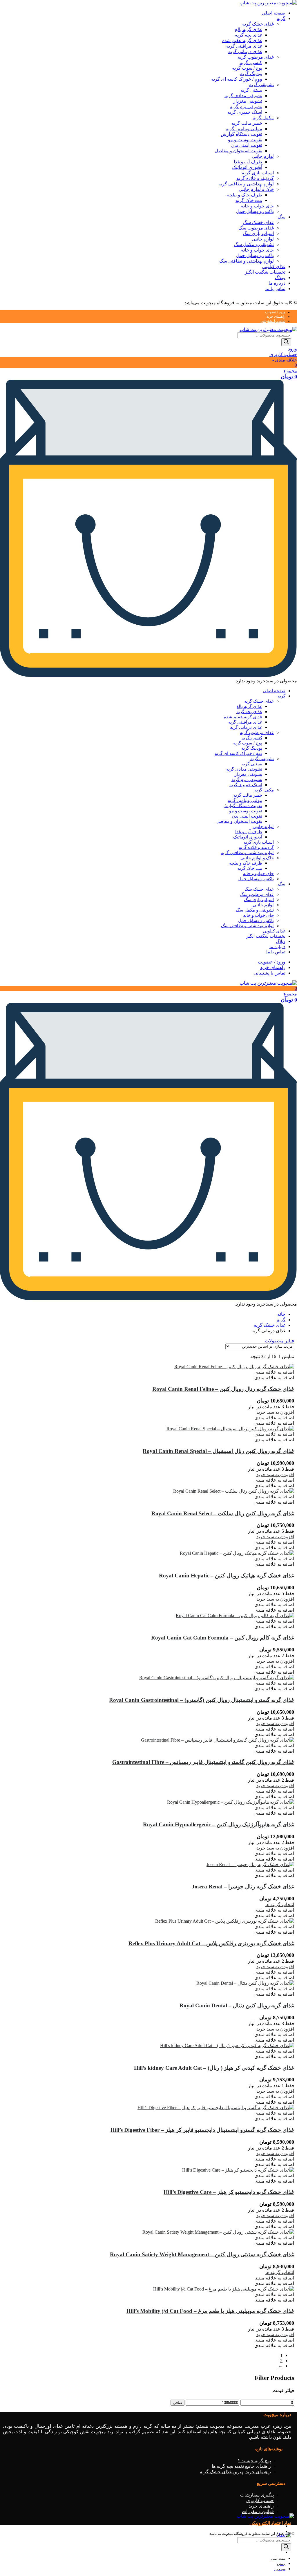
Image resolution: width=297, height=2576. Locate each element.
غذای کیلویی (274, 266)
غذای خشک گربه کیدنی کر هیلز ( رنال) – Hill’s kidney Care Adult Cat (214, 2068)
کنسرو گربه (251, 63)
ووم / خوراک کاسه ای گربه (237, 79)
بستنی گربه (251, 90)
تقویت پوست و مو (245, 140)
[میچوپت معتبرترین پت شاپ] (268, 3)
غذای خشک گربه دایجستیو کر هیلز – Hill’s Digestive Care (229, 2192)
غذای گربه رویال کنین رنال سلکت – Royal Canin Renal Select (223, 1513)
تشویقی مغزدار (248, 101)
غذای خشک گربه (258, 24)
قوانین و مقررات (258, 2511)
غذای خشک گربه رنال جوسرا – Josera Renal (243, 1887)
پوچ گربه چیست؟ (254, 2461)
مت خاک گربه (249, 200)
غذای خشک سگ (258, 222)
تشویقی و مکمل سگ (254, 244)
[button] (274, 1372)
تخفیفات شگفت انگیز (265, 272)
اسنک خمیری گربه (245, 112)
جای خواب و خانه (257, 206)
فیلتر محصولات (279, 1341)
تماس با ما (275, 289)
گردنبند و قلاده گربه (255, 178)
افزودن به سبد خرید (275, 1412)
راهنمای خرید (276, 317)
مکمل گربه (263, 118)
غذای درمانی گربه (245, 51)
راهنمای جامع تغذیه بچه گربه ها (241, 2466)
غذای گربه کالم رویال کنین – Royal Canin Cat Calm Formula (223, 1638)
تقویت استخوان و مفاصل (238, 151)
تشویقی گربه (261, 85)
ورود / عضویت (275, 312)
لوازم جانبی (263, 156)
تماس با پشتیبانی (273, 321)
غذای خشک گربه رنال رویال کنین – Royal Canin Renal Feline (223, 1389)
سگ (281, 217)
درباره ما (277, 283)
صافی (178, 2403)
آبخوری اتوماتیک (247, 167)
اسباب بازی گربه (258, 173)
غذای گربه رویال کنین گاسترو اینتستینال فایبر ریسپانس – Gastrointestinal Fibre (203, 1762)
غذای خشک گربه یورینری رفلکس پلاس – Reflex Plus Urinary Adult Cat (211, 1943)
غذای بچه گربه (249, 35)
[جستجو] (286, 342)
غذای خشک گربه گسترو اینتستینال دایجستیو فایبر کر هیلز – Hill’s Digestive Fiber (202, 2130)
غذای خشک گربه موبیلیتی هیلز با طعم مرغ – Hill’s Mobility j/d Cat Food (210, 2311)
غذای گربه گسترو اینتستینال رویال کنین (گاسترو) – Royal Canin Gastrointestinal (202, 1700)
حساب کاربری (260, 2500)
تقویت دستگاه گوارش (241, 134)
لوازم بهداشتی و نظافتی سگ (247, 261)
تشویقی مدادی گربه (243, 96)
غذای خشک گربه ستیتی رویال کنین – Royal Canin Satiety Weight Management (202, 2254)
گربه (281, 18)
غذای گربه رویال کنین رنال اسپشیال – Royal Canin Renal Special (218, 1451)
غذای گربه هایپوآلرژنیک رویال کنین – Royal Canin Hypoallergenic (219, 1824)
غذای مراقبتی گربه (244, 46)
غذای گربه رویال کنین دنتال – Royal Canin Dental (237, 2005)
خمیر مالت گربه (247, 123)
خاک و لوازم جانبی (256, 189)
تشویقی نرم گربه (246, 107)
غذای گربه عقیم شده (242, 40)
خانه (281, 1314)
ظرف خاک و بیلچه (245, 195)
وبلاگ (280, 278)
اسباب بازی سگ (258, 233)
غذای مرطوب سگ (256, 228)
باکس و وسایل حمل (255, 211)
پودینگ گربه (251, 74)
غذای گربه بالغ (249, 29)
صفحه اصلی (274, 13)
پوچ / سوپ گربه (247, 68)
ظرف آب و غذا (248, 162)
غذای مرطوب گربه (256, 57)
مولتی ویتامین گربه (244, 129)
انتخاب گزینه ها (280, 1905)
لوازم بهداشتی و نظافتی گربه (246, 184)
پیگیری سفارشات (257, 2495)
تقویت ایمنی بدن (247, 145)
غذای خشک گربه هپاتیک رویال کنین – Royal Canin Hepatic (227, 1576)
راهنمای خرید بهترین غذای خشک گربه (235, 2472)
